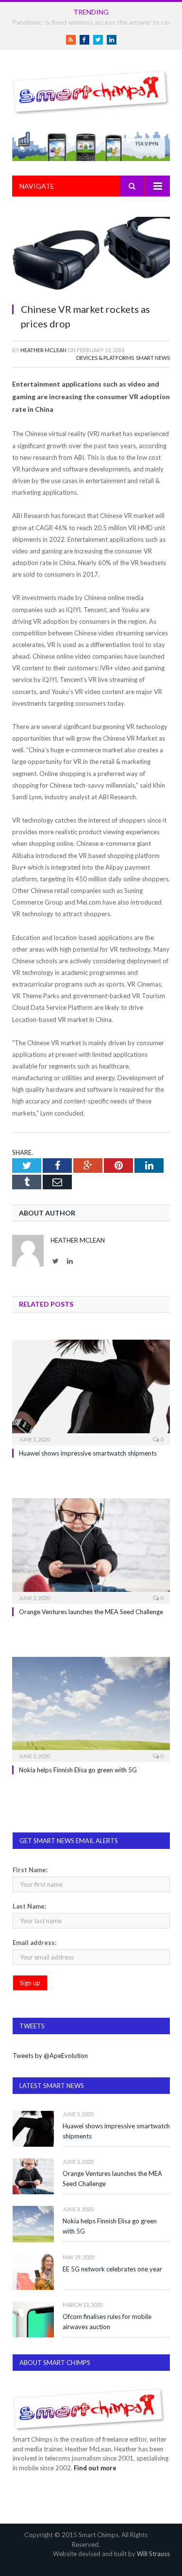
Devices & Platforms (105, 358)
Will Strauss (153, 2554)
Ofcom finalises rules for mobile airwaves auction (107, 2322)
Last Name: (29, 1906)
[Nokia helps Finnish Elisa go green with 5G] (91, 1709)
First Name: (30, 1870)
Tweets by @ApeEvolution (50, 2056)
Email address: (34, 1943)
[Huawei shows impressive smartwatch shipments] (91, 1391)
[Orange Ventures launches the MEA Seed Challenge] (91, 1550)
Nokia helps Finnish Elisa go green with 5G (78, 1770)
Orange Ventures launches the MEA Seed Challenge (91, 1612)
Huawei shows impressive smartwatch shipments (88, 1453)
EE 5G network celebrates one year (112, 2269)
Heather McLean (43, 350)
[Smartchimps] (91, 91)
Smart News (153, 358)
